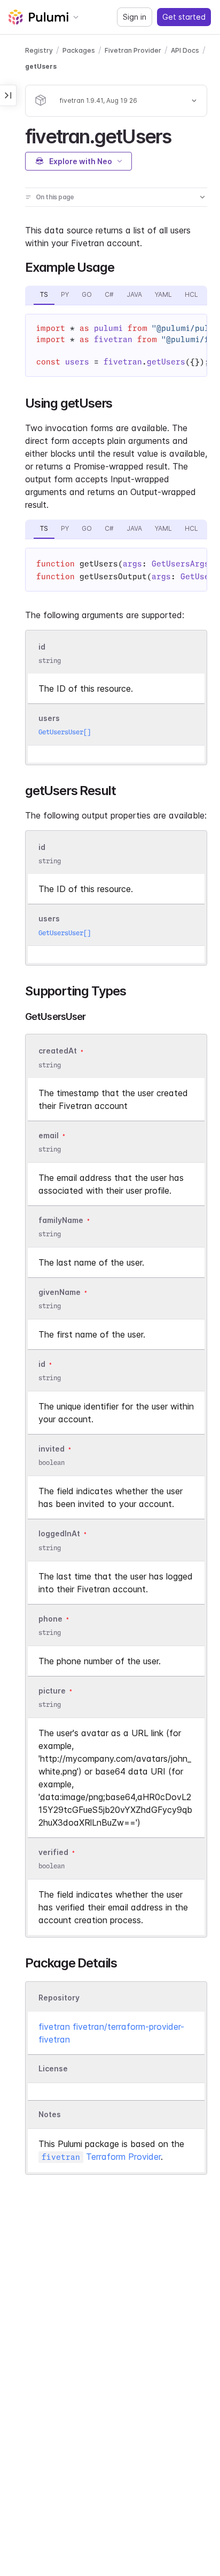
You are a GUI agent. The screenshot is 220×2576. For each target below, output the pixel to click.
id (42, 647)
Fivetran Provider (133, 50)
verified (53, 1852)
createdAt (58, 1051)
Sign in (135, 17)
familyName (61, 1220)
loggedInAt (59, 1534)
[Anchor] (180, 135)
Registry (39, 50)
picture (52, 1691)
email (49, 1135)
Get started (184, 17)
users (49, 718)
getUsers (41, 66)
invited (52, 1449)
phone (50, 1619)
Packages (79, 50)
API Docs (185, 50)
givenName (60, 1292)
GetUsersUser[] (65, 732)
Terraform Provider (101, 2157)
